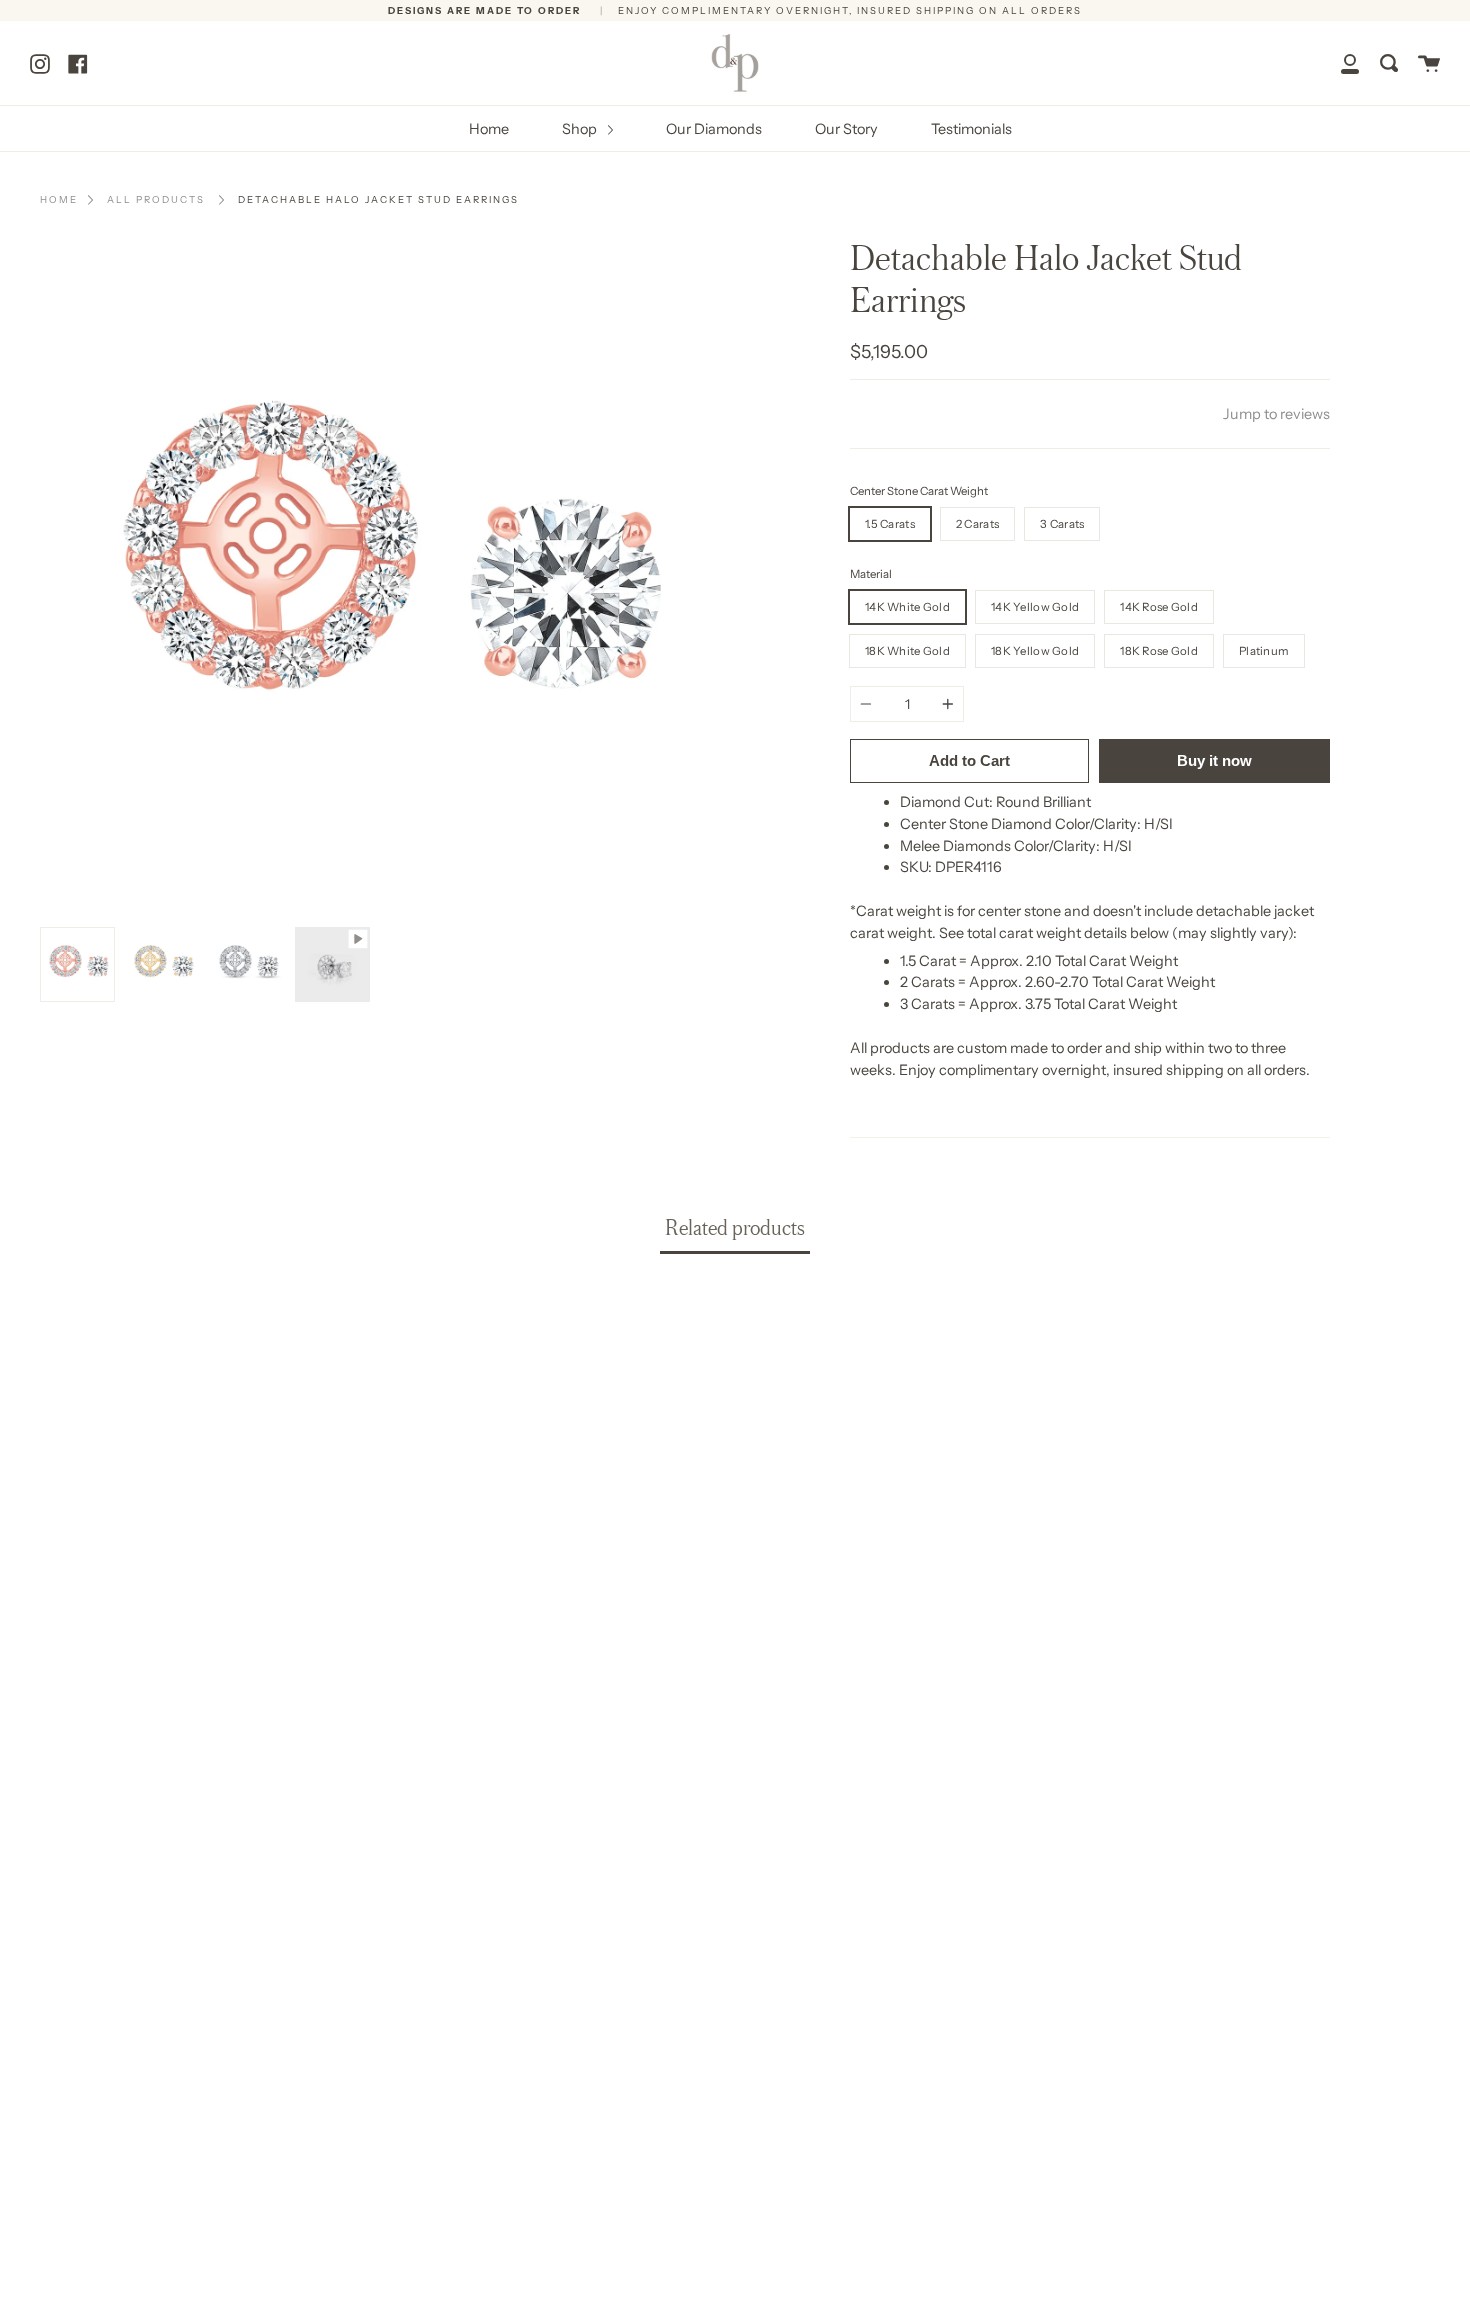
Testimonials (971, 129)
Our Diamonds (714, 129)
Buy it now (1214, 760)
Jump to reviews (1276, 414)
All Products (156, 199)
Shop (581, 129)
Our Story (846, 129)
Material (871, 574)
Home (489, 129)
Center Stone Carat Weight (919, 491)
